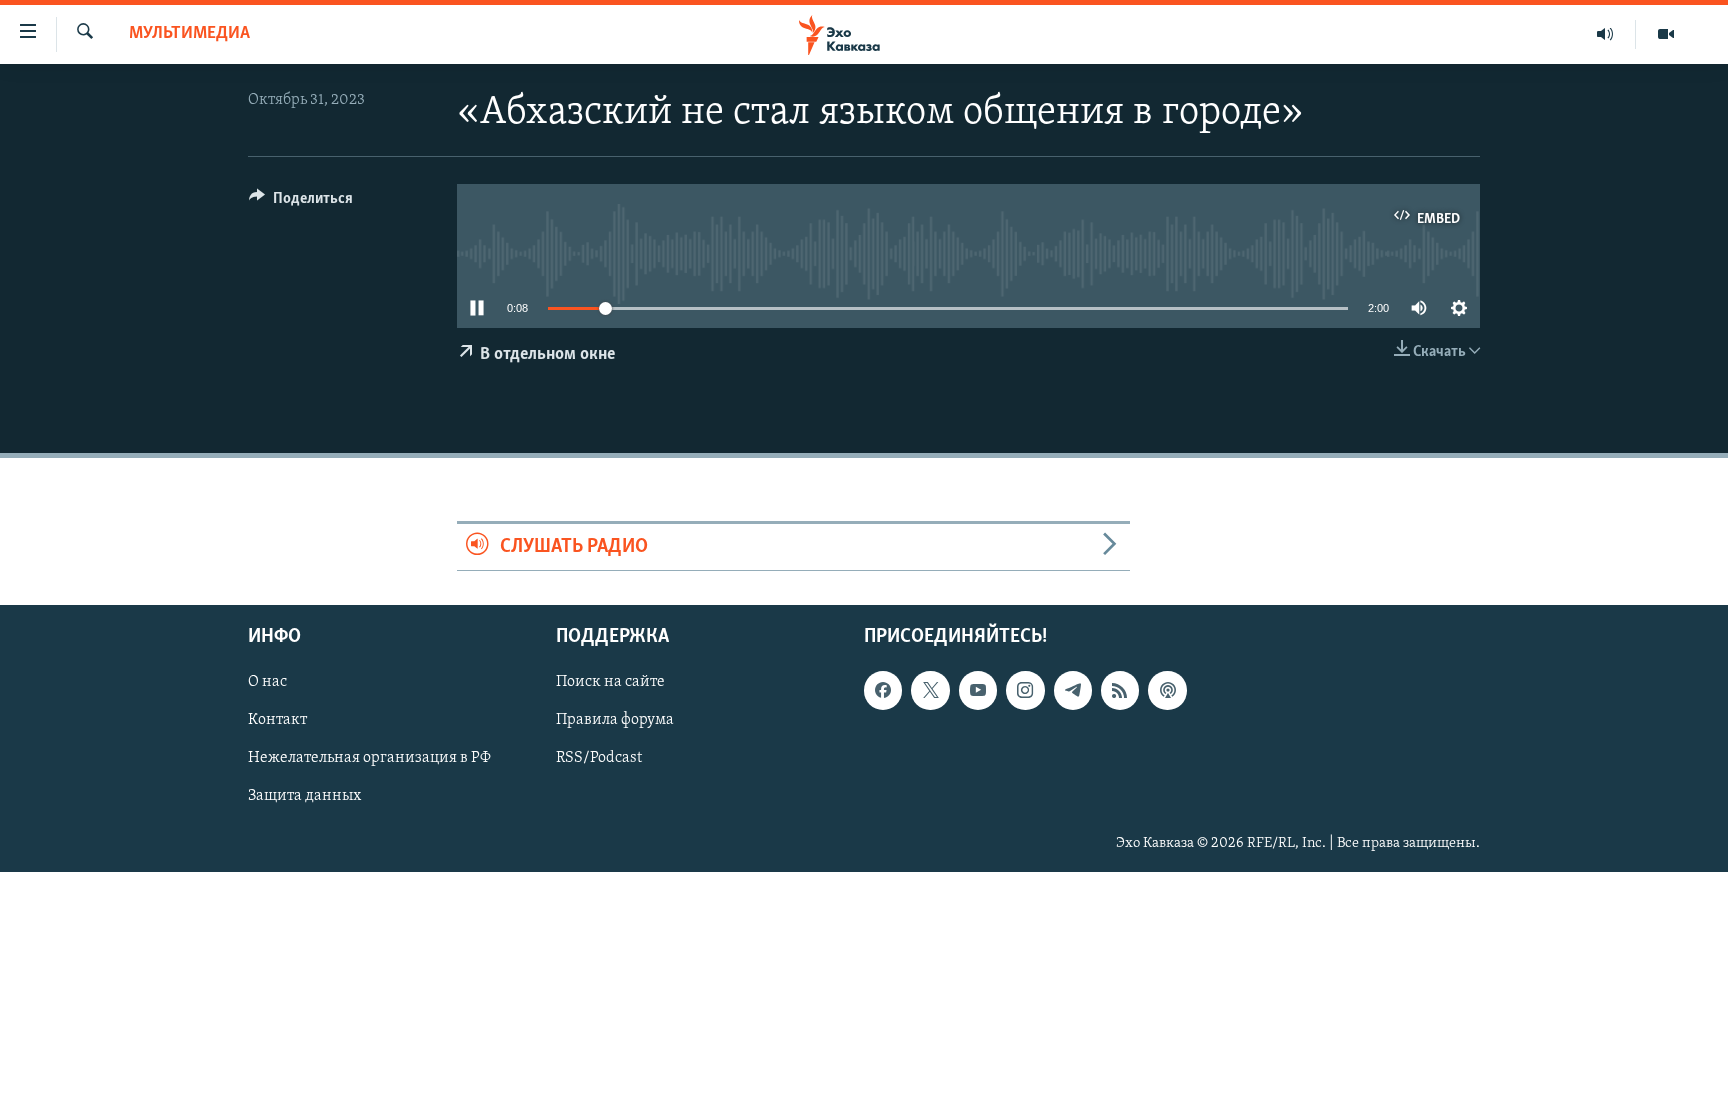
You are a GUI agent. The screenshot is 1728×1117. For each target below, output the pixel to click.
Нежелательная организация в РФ (369, 758)
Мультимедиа (189, 34)
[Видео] (1666, 34)
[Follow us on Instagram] (1025, 690)
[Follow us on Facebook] (883, 690)
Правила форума (615, 720)
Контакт (277, 720)
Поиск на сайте (610, 682)
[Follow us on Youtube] (978, 690)
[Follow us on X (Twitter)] (930, 690)
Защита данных (304, 796)
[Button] (301, 203)
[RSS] (1120, 690)
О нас (267, 682)
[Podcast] (1167, 690)
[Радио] (1605, 34)
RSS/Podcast (599, 758)
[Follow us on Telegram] (1073, 690)
